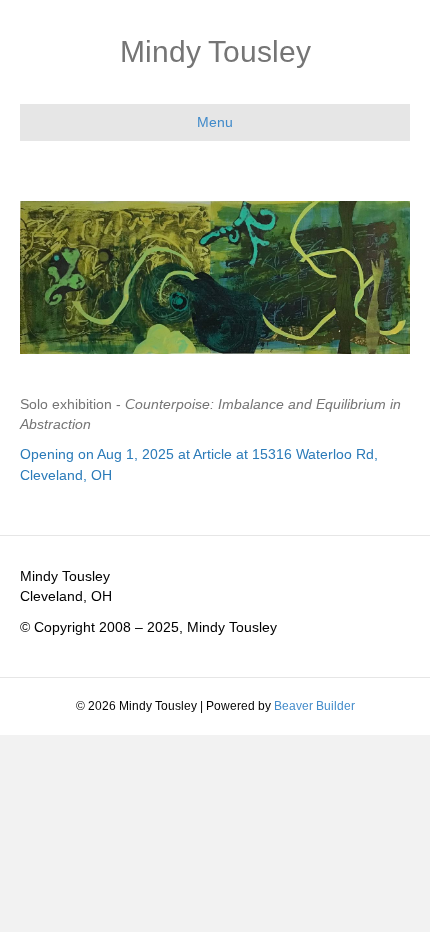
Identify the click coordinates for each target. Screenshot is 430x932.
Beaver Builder (314, 706)
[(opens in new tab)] (215, 276)
